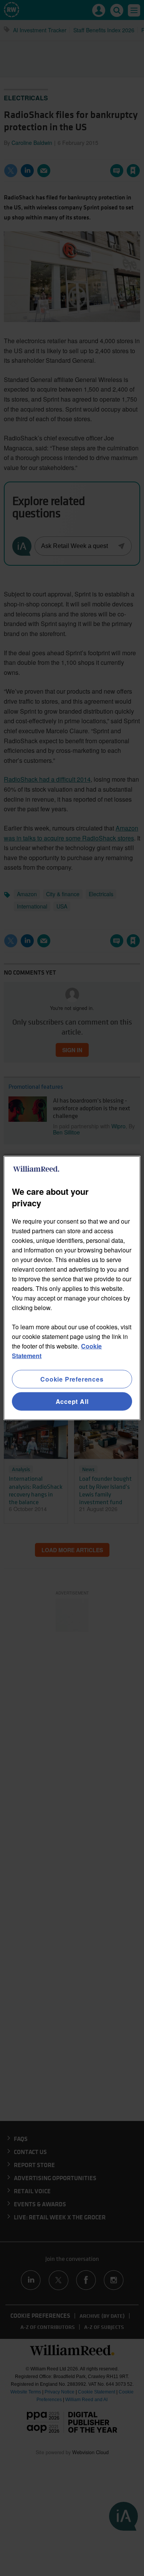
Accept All (72, 1401)
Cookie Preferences (72, 1379)
